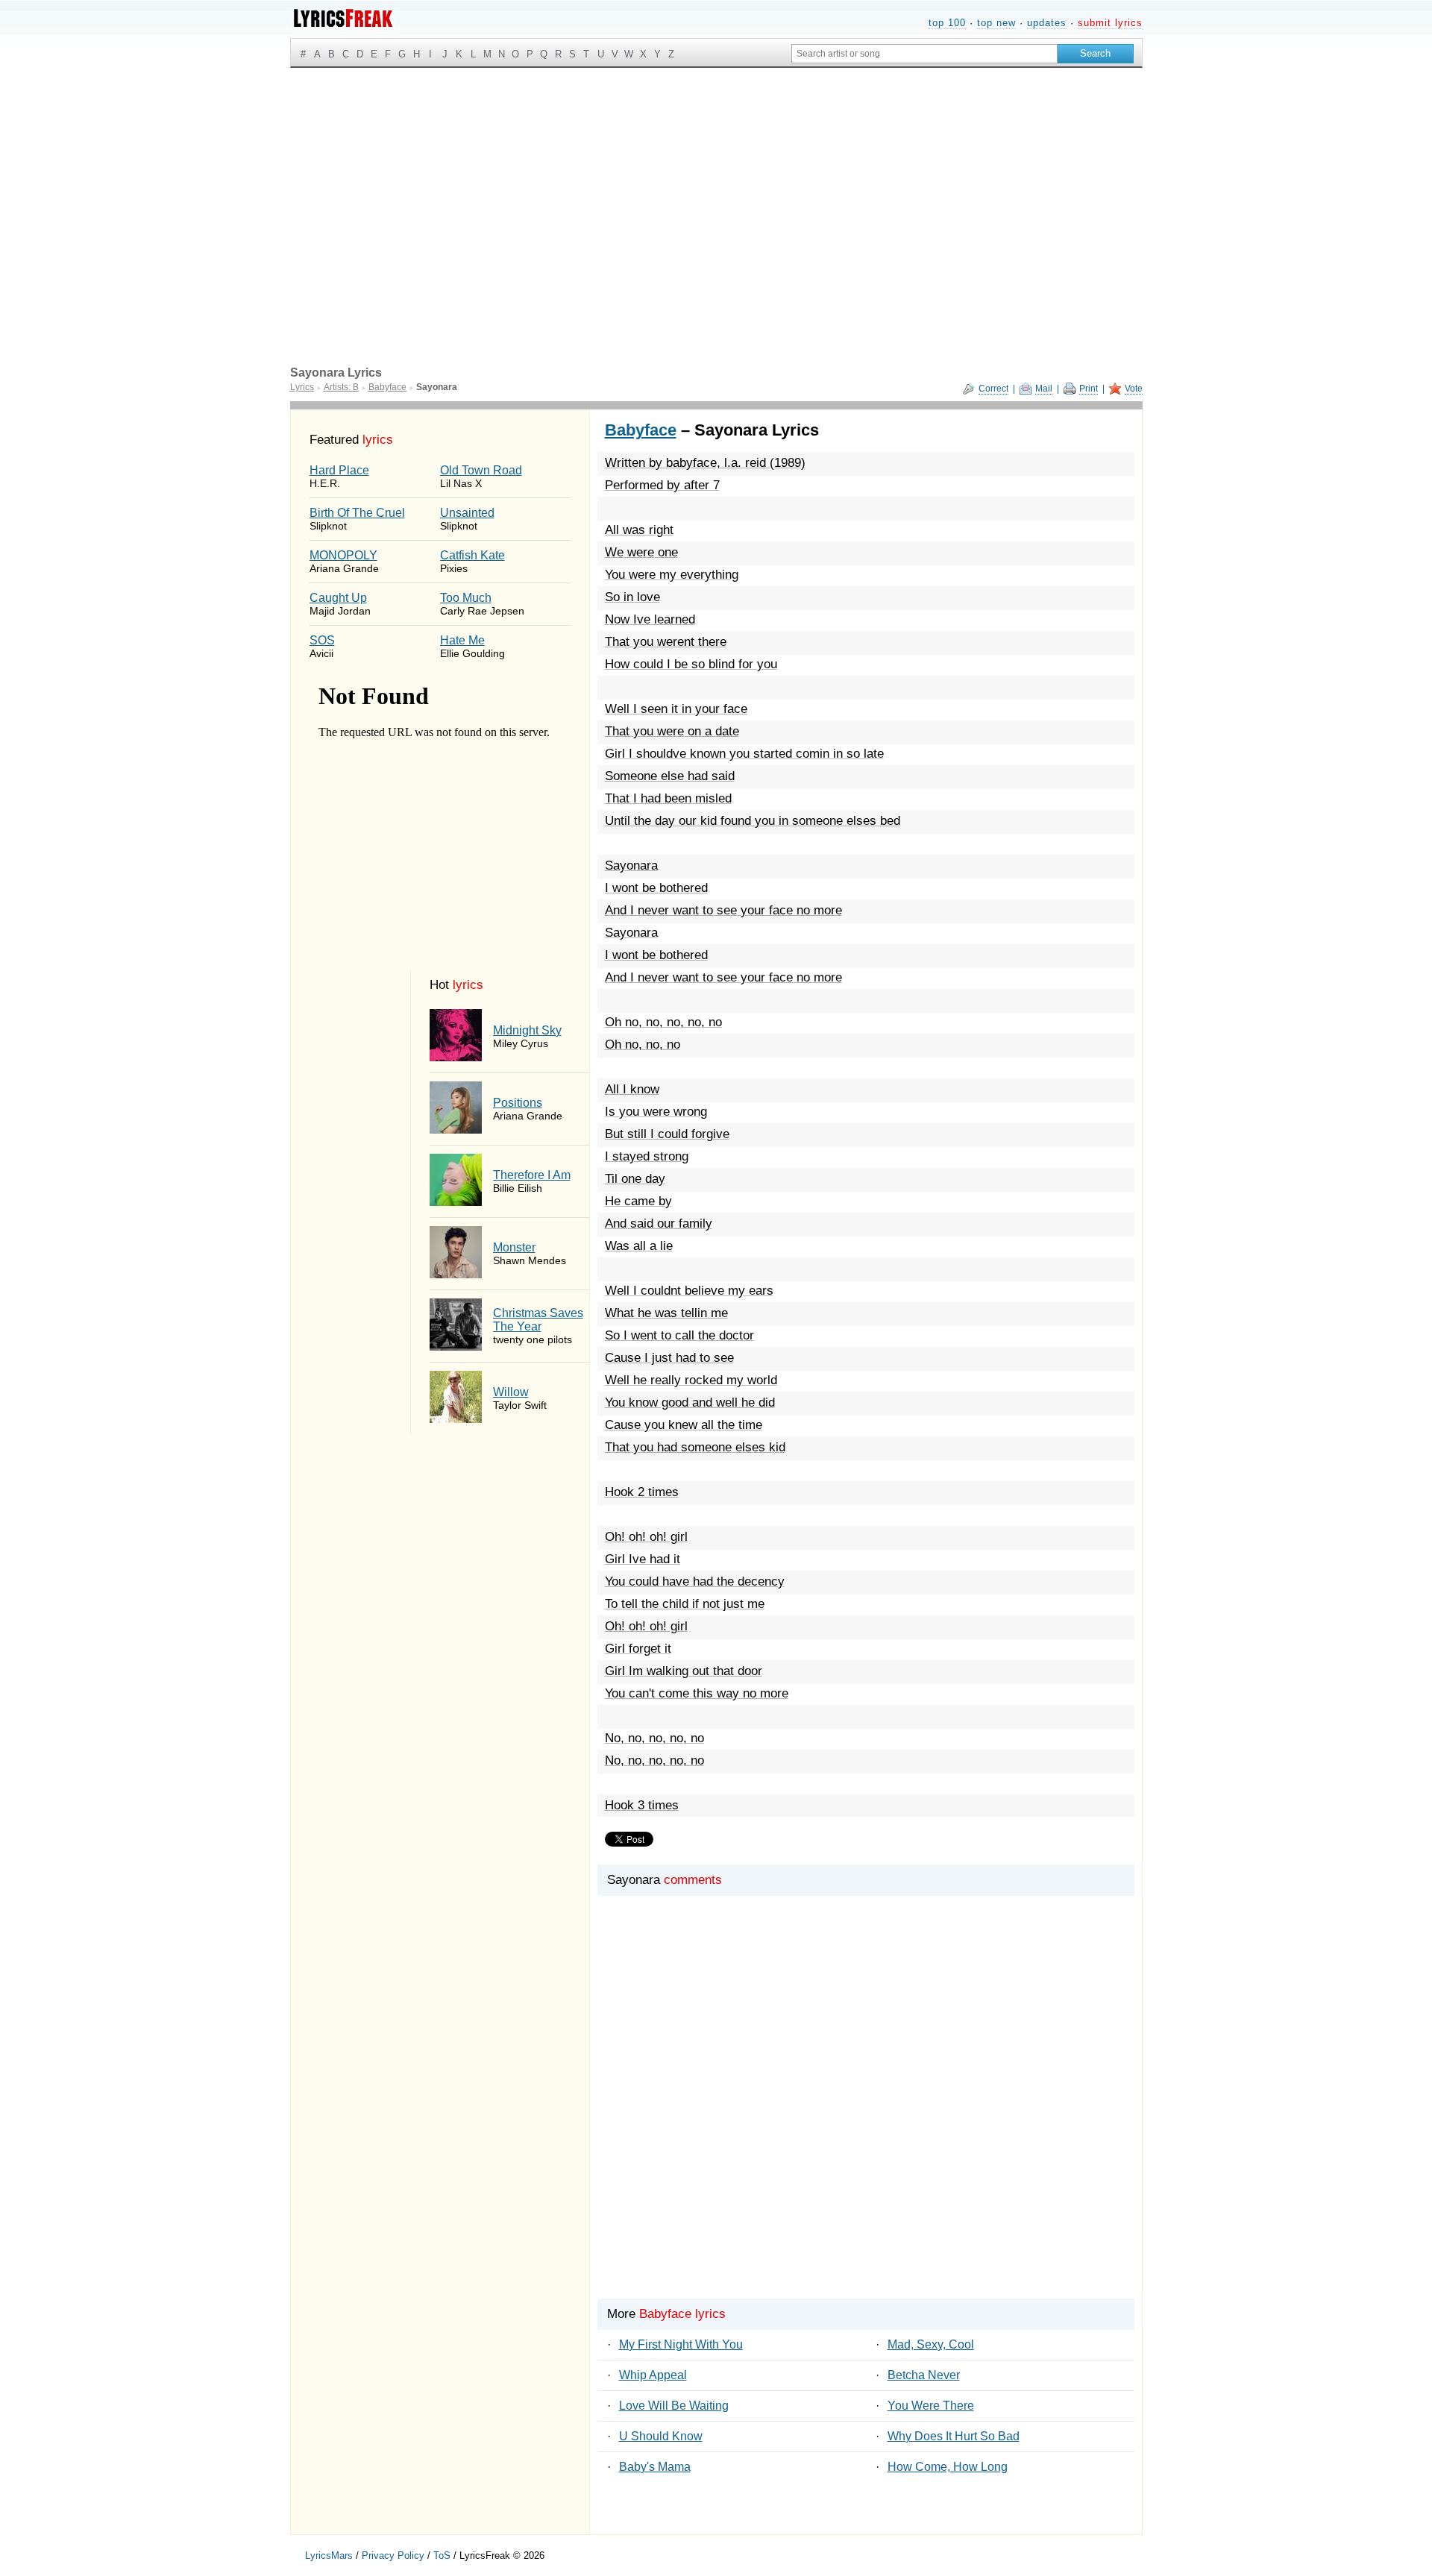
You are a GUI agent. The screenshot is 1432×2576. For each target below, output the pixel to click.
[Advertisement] (716, 180)
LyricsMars (329, 2555)
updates (1047, 23)
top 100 (947, 23)
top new (996, 23)
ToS (442, 2555)
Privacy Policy (393, 2555)
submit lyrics (1110, 23)
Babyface (641, 430)
